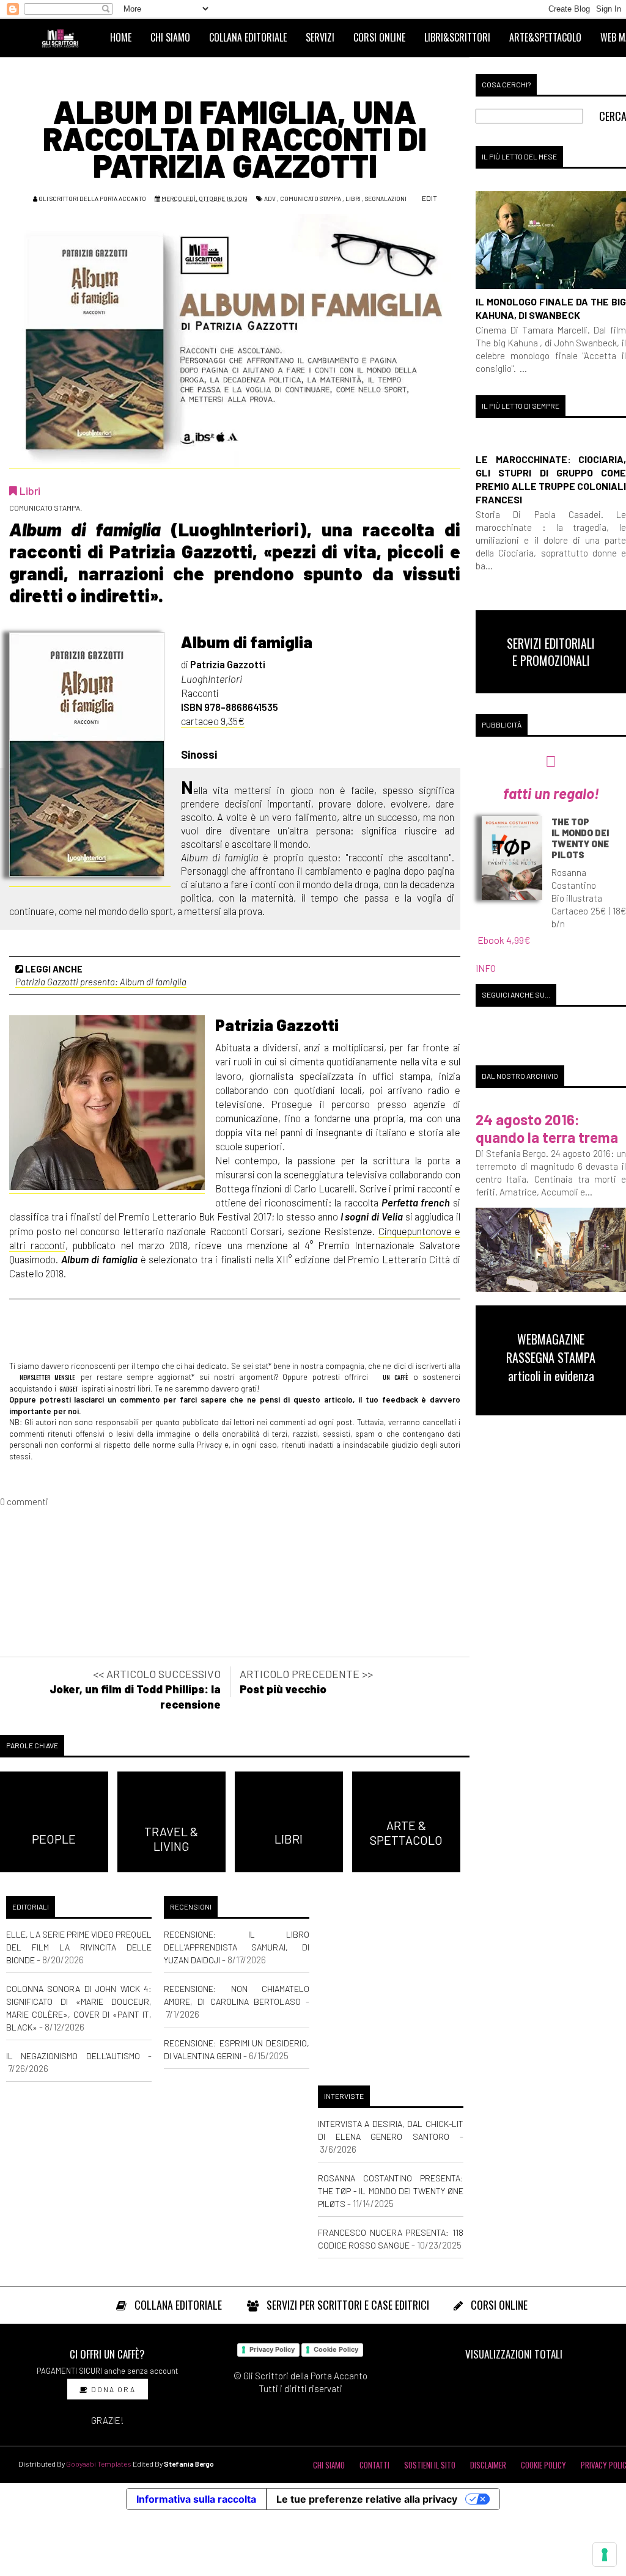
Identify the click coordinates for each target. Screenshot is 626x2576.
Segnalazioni (386, 199)
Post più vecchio (283, 1689)
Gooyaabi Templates (99, 2464)
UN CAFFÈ (393, 1377)
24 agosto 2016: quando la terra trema (547, 1128)
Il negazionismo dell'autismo (73, 2056)
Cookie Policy (336, 2349)
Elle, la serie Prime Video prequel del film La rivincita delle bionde (79, 1947)
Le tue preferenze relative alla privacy (367, 2499)
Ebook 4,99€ (504, 940)
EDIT (429, 198)
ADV (270, 199)
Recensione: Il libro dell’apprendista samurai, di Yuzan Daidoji (237, 1947)
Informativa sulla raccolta (196, 2499)
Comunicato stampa (311, 199)
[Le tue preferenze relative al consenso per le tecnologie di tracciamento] (605, 2555)
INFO (486, 968)
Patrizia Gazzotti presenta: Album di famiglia (101, 982)
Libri (353, 199)
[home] (65, 37)
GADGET (69, 1388)
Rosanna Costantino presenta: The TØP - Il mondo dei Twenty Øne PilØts (391, 2191)
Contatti (374, 2465)
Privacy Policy (272, 2349)
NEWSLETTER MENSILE (45, 1377)
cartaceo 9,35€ (213, 721)
